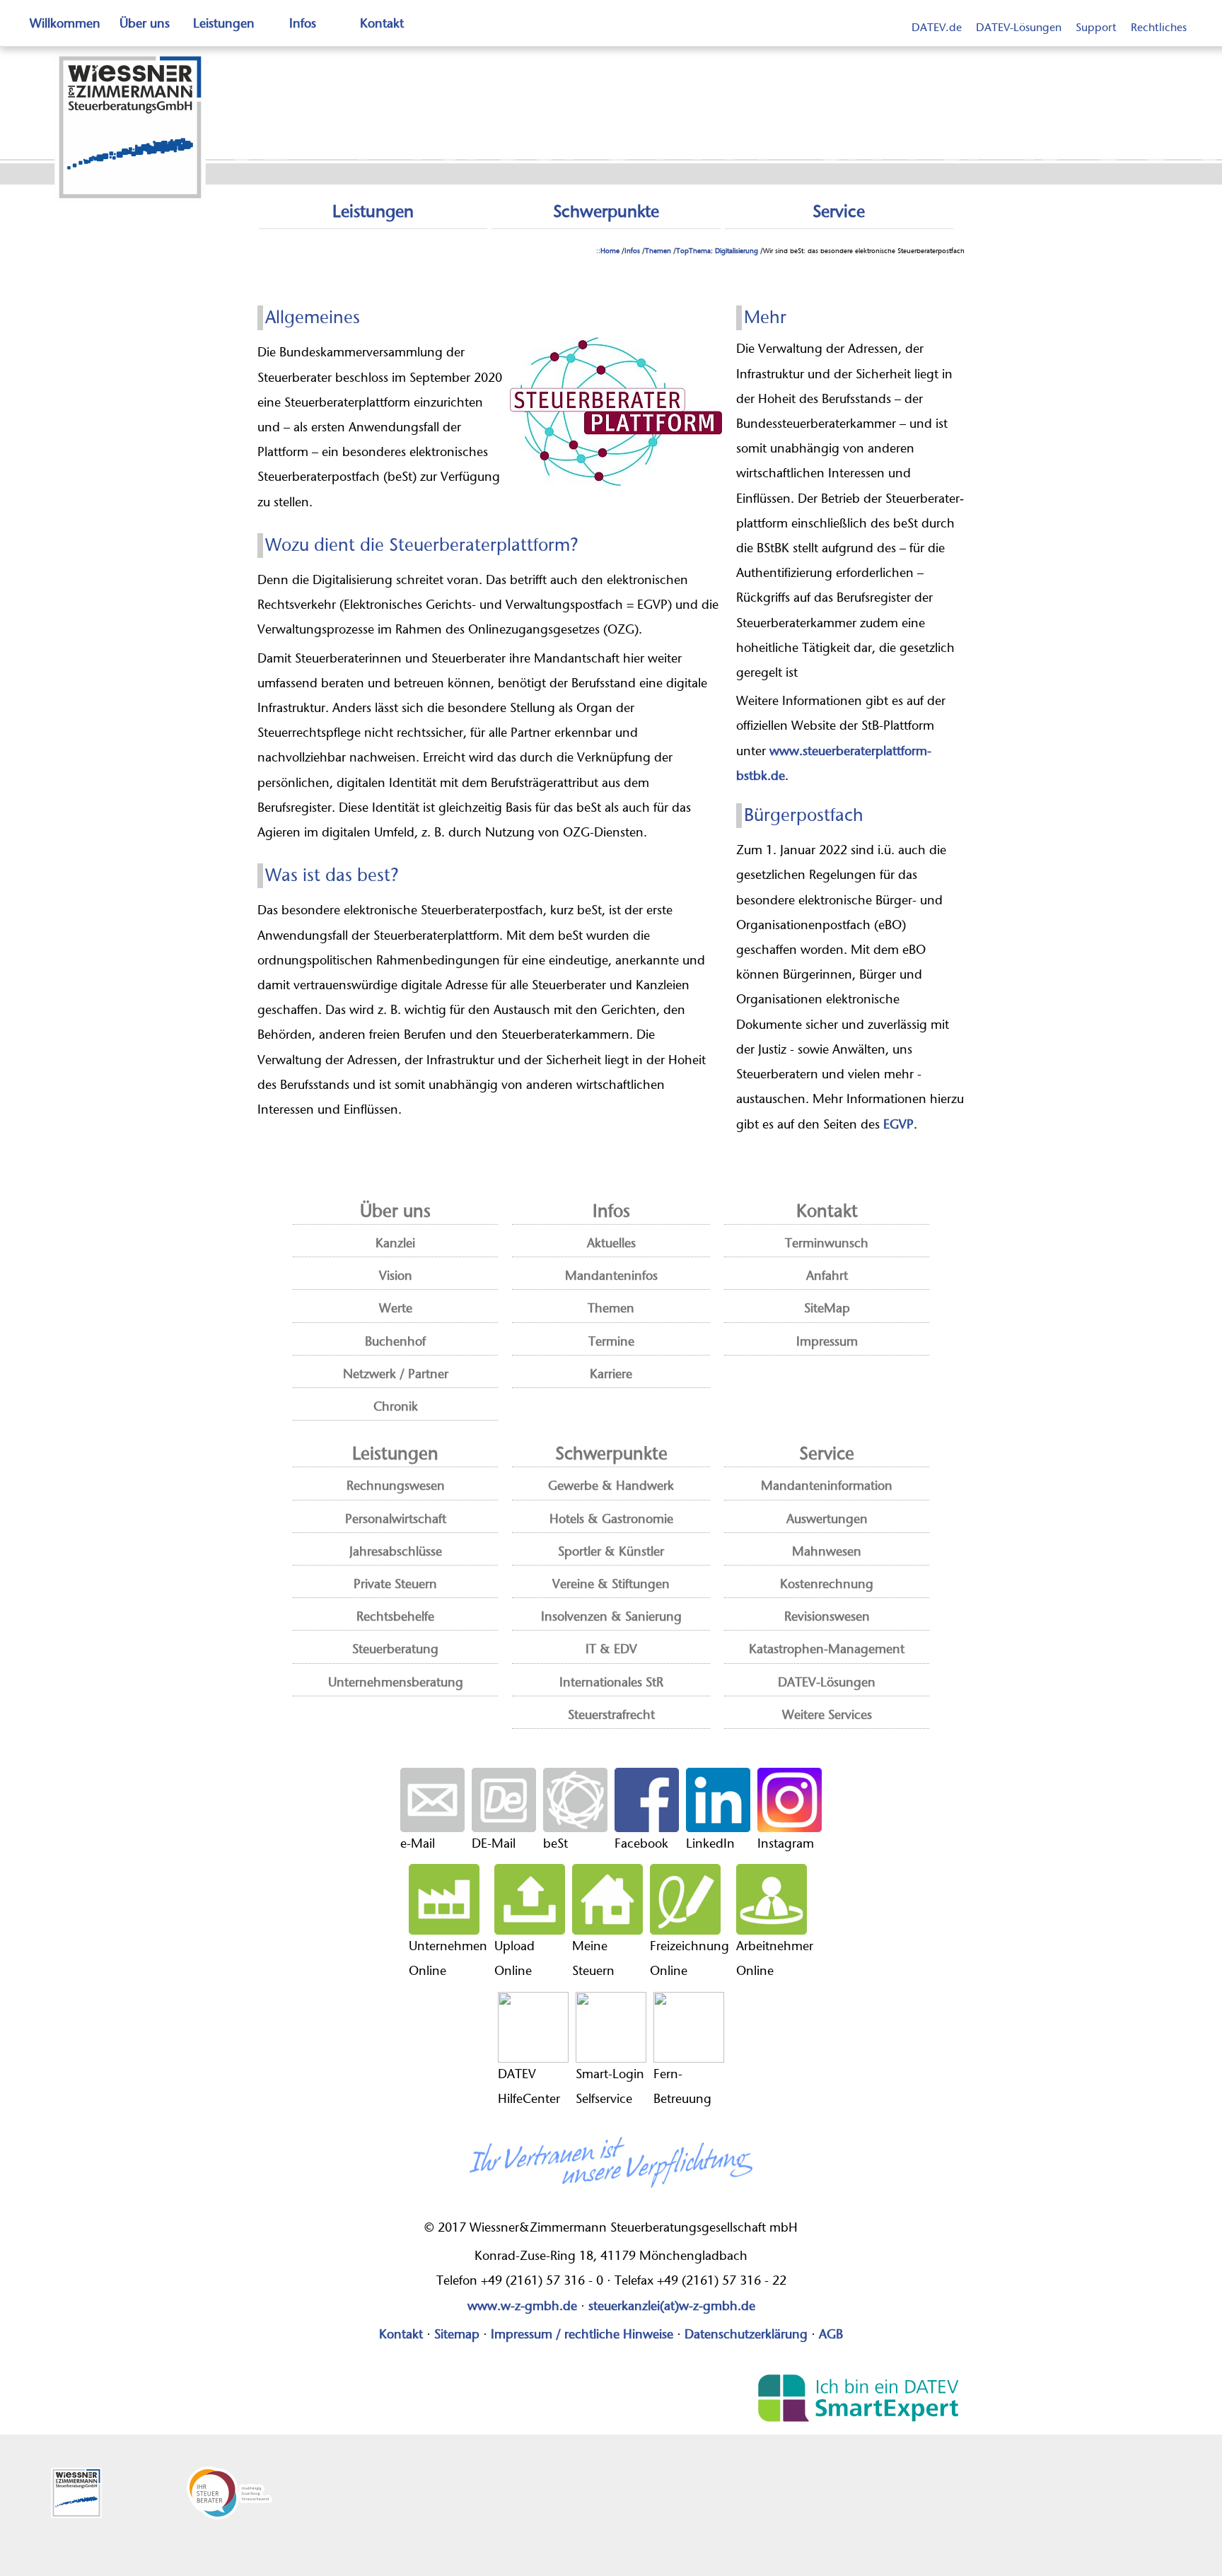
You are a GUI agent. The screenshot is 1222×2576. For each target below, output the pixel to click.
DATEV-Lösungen (1019, 28)
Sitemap (457, 2335)
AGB (831, 2335)
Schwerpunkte (606, 212)
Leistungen (224, 24)
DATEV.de (937, 28)
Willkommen (65, 24)
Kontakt (382, 24)
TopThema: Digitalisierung (717, 251)
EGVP (898, 1125)
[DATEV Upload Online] (530, 1899)
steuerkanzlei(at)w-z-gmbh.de (672, 2307)
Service (839, 212)
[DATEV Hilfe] (533, 2027)
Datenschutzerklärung (746, 2335)
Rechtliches (1159, 28)
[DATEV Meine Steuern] (607, 1899)
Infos (303, 24)
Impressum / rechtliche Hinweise (582, 2335)
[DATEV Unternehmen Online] (448, 1899)
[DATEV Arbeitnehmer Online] (775, 1899)
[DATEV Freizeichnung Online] (689, 1899)
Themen (658, 251)
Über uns (145, 24)
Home (610, 251)
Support (1096, 28)
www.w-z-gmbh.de (522, 2307)
